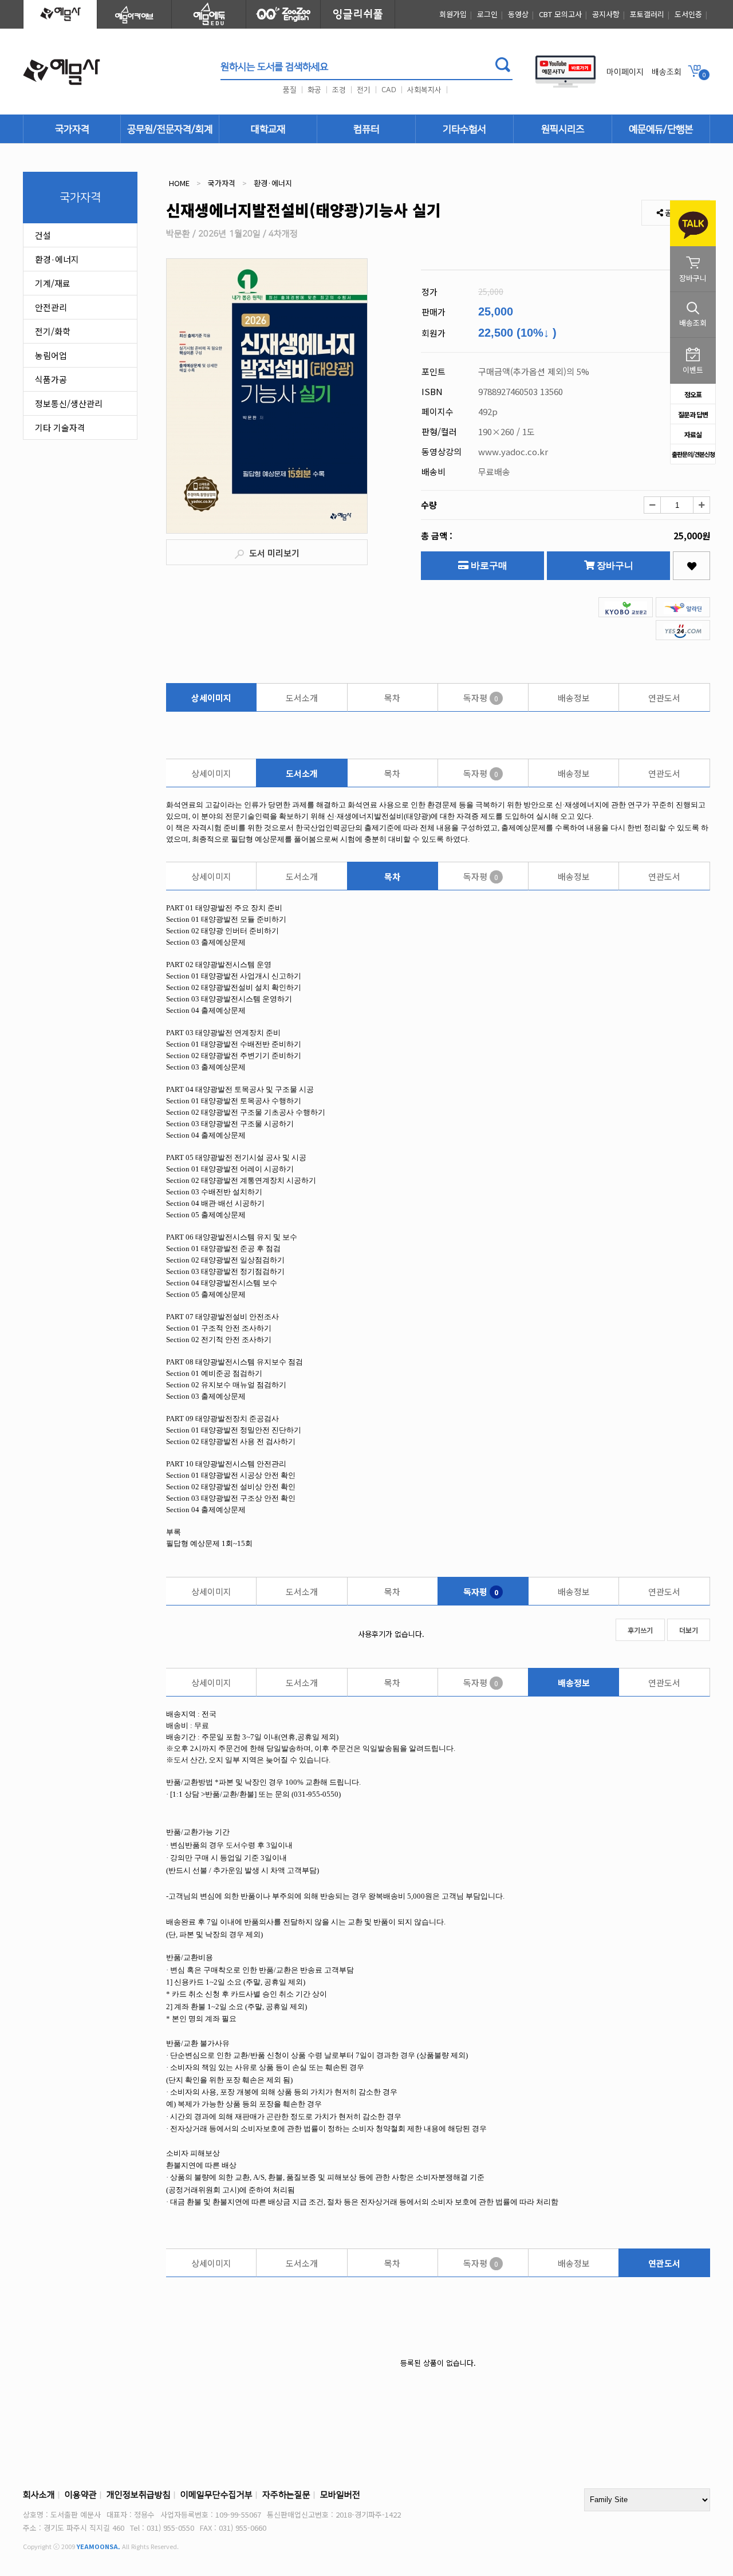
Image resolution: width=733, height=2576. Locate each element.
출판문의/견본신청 (693, 454)
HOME (179, 183)
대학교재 (268, 129)
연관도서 (664, 698)
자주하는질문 (286, 2495)
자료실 (693, 434)
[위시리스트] (691, 566)
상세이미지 (211, 698)
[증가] (702, 505)
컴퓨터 (366, 129)
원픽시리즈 (563, 129)
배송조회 (667, 72)
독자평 (481, 698)
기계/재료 (53, 283)
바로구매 (488, 565)
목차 (392, 698)
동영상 (518, 14)
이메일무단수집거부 (216, 2495)
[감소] (652, 505)
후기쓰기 (640, 1630)
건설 (43, 235)
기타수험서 (464, 129)
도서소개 (302, 698)
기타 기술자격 (60, 427)
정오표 (693, 394)
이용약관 (81, 2495)
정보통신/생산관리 (69, 403)
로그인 (487, 14)
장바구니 (614, 565)
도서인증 (688, 14)
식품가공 (51, 379)
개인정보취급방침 (139, 2495)
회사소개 (39, 2495)
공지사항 (606, 14)
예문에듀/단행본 (661, 129)
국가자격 (72, 129)
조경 (339, 90)
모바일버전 (340, 2495)
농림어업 (51, 355)
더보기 (689, 1630)
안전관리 (51, 307)
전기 (364, 90)
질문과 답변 (693, 414)
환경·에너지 (57, 259)
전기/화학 (53, 331)
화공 (314, 90)
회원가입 (453, 14)
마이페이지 (625, 72)
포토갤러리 (647, 14)
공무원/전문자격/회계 (170, 129)
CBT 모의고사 (560, 14)
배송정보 (574, 698)
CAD (389, 90)
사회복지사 (424, 90)
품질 (290, 90)
